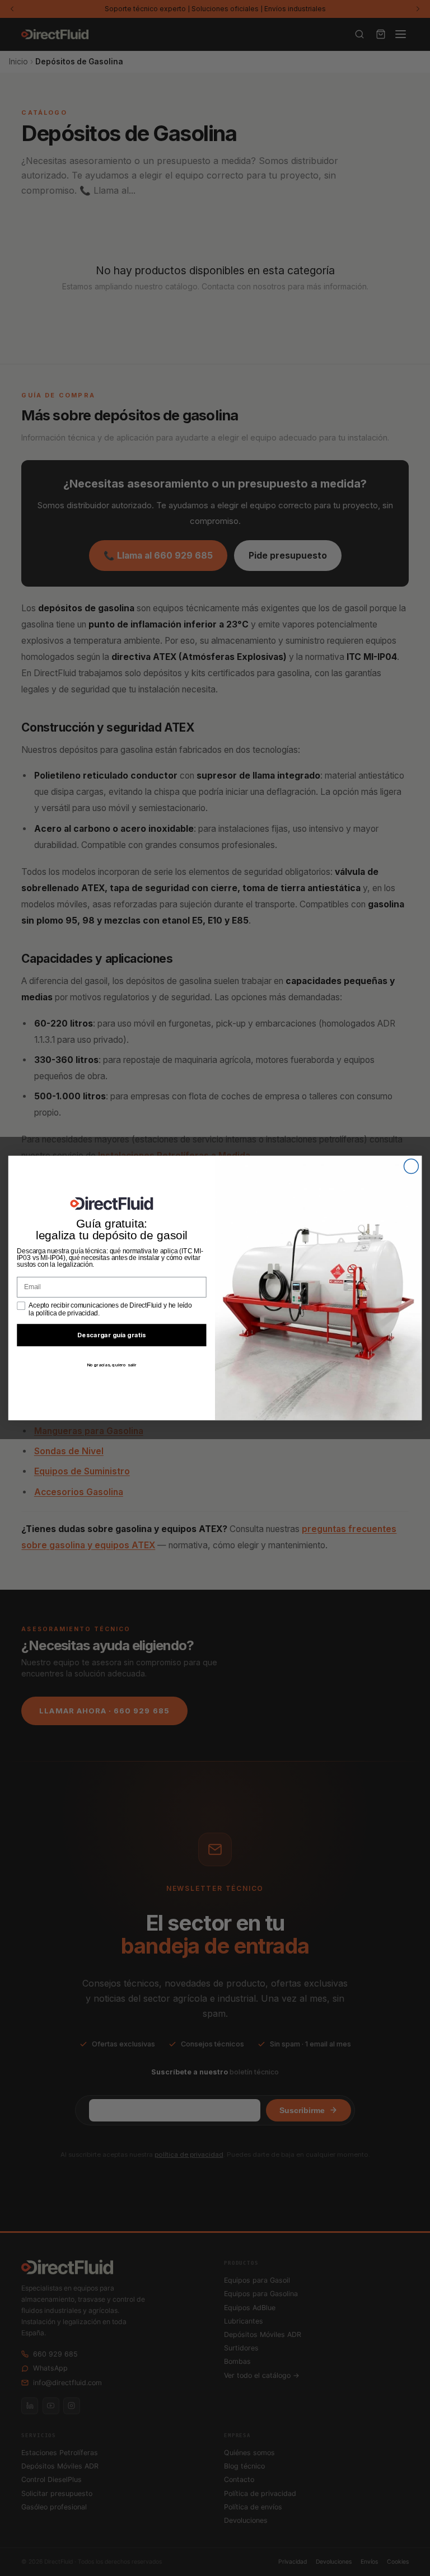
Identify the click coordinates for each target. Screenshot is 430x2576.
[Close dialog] (411, 1167)
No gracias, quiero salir (112, 1365)
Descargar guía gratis (112, 1335)
